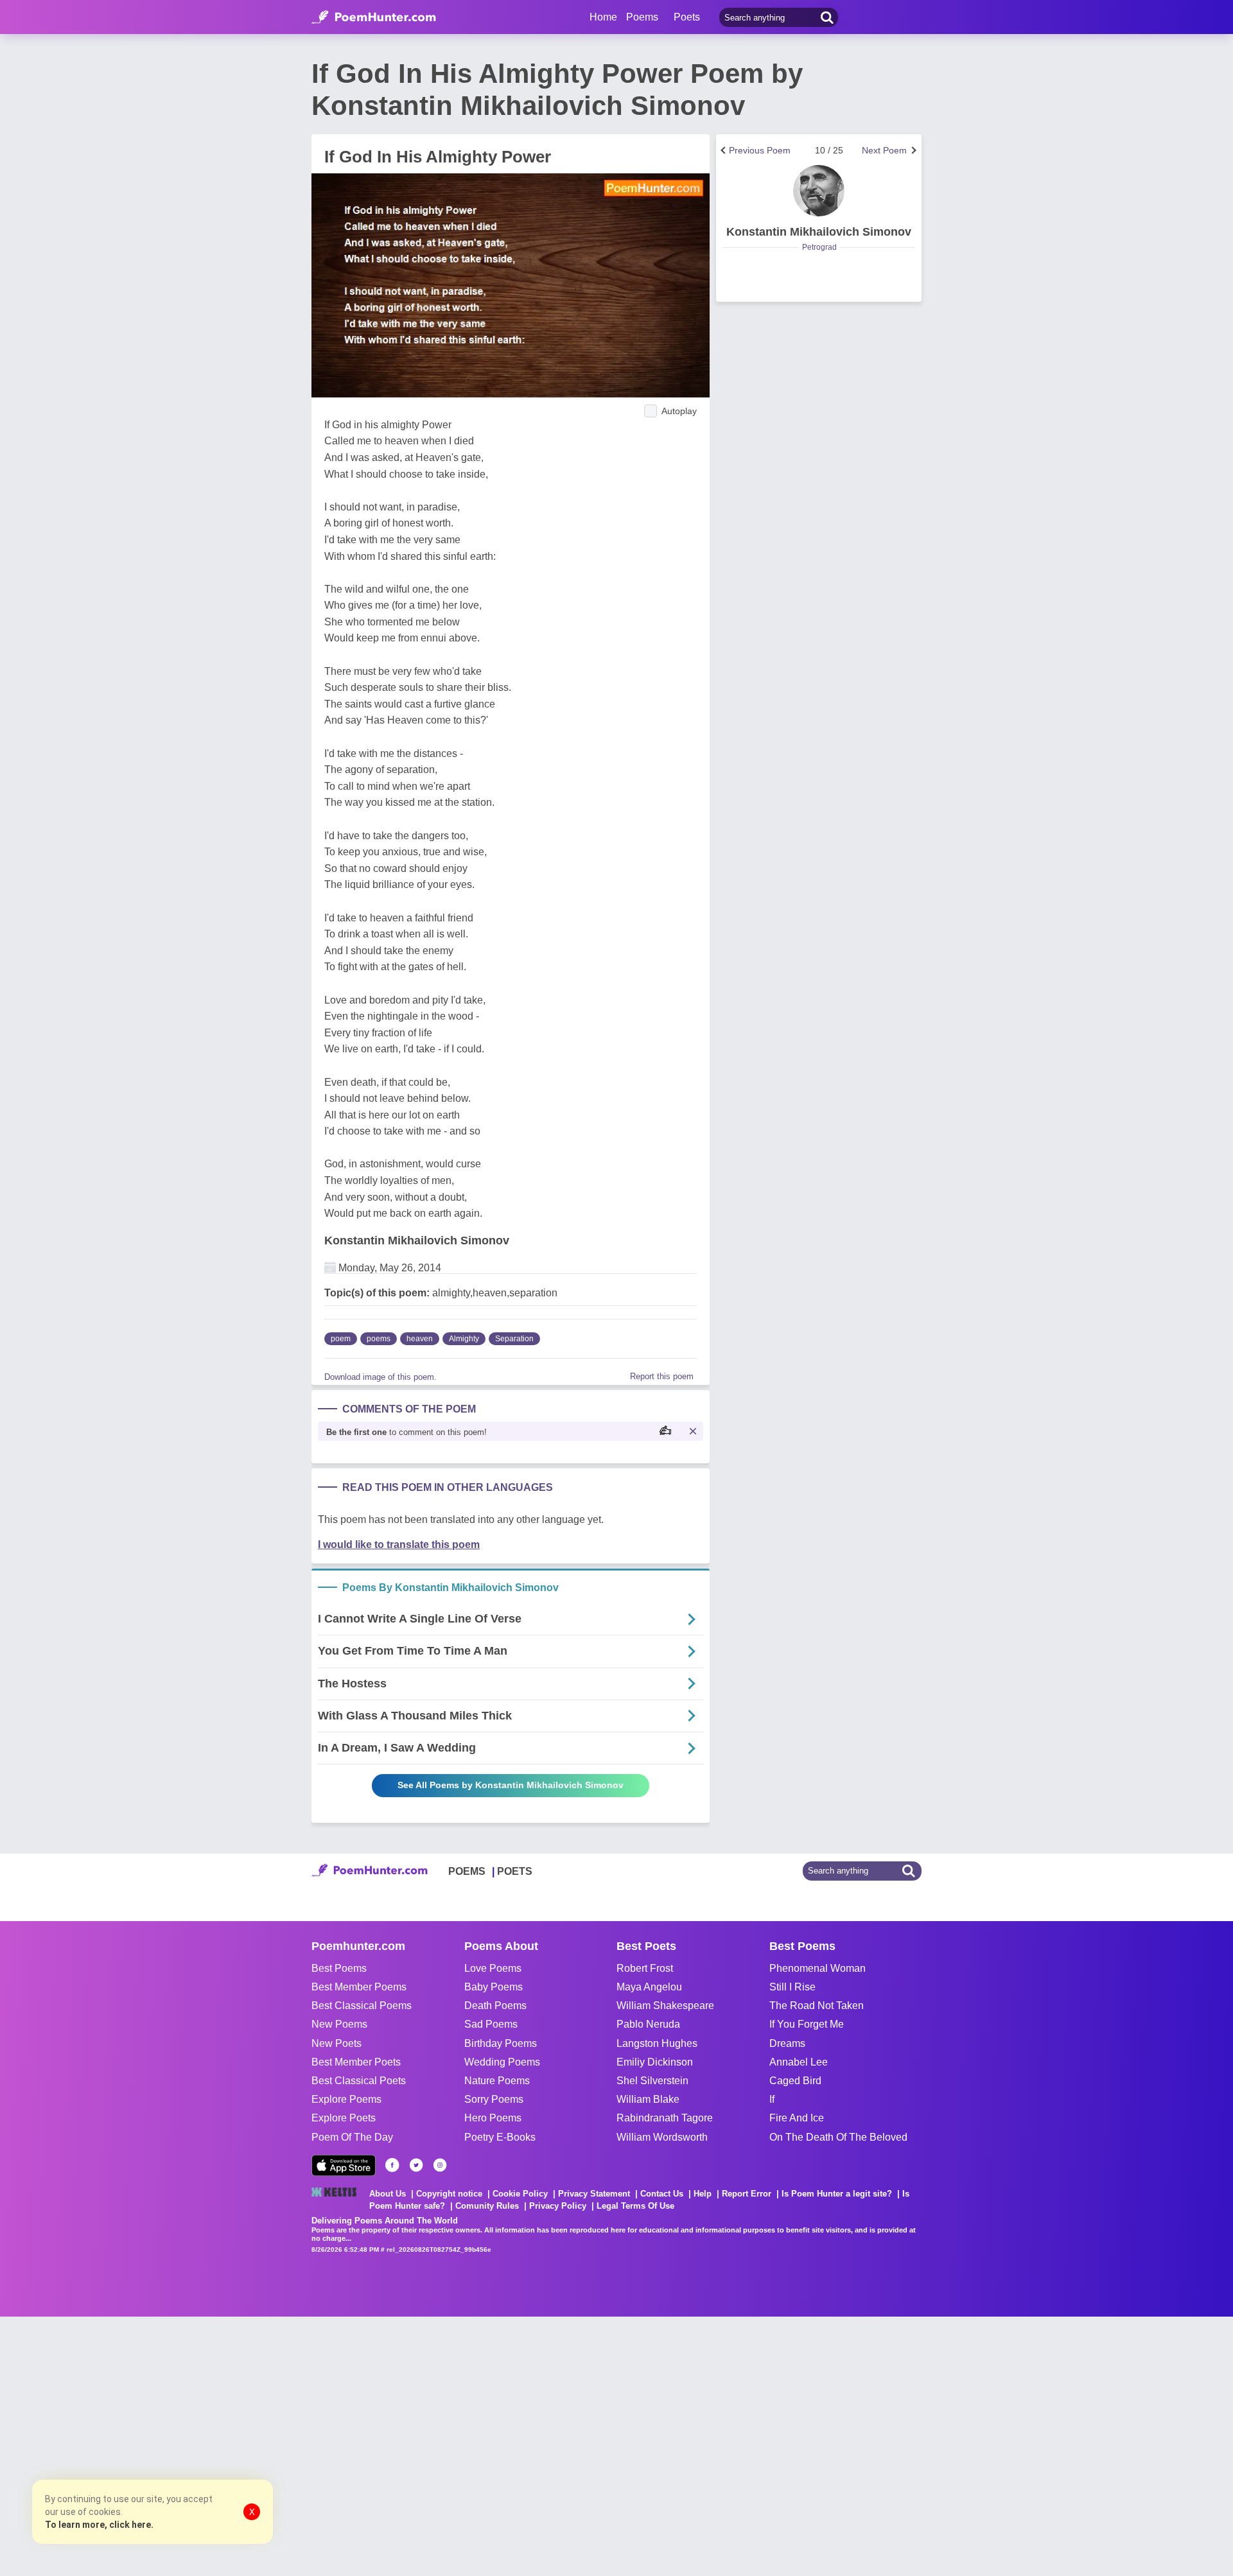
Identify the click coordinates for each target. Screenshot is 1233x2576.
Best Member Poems (359, 1987)
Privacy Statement (594, 2194)
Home (603, 17)
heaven (420, 1339)
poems (379, 1339)
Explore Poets (344, 2118)
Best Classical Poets (359, 2081)
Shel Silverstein (652, 2081)
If (772, 2099)
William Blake (648, 2099)
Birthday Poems (501, 2043)
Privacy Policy (558, 2206)
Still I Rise (792, 1987)
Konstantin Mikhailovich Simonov (417, 1240)
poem (341, 1339)
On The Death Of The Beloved (838, 2137)
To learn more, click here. (99, 2525)
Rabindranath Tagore (665, 2118)
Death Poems (495, 2006)
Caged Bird (795, 2081)
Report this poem (662, 1376)
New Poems (339, 2024)
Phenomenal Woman (818, 1968)
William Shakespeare (665, 2006)
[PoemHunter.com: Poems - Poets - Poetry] (374, 17)
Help (703, 2194)
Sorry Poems (494, 2099)
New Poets (337, 2043)
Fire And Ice (797, 2118)
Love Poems (493, 1968)
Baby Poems (494, 1987)
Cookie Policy (520, 2194)
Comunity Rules (487, 2206)
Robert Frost (645, 1968)
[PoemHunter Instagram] (440, 2165)
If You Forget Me (807, 2024)
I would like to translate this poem (399, 1545)
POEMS (467, 1871)
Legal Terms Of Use (635, 2206)
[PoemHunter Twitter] (416, 2165)
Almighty (464, 1339)
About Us (388, 2194)
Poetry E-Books (500, 2137)
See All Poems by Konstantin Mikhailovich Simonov (511, 1785)
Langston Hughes (657, 2043)
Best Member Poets (356, 2062)
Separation (514, 1339)
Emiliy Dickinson (655, 2062)
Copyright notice (449, 2194)
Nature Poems (497, 2081)
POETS (515, 1871)
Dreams (787, 2043)
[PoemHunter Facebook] (392, 2165)
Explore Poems (346, 2099)
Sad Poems (491, 2024)
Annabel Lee (799, 2062)
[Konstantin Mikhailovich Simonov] (819, 191)
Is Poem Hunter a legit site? (837, 2194)
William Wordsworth (662, 2137)
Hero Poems (493, 2118)
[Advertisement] (193, 2445)
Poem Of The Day (352, 2137)
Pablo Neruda (648, 2024)
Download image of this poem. (380, 1377)
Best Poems (339, 1968)
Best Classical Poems (362, 2006)
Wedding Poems (502, 2062)
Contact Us (662, 2194)
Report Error (747, 2194)
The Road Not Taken (817, 2006)
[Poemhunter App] (344, 2165)
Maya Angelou (649, 1987)
